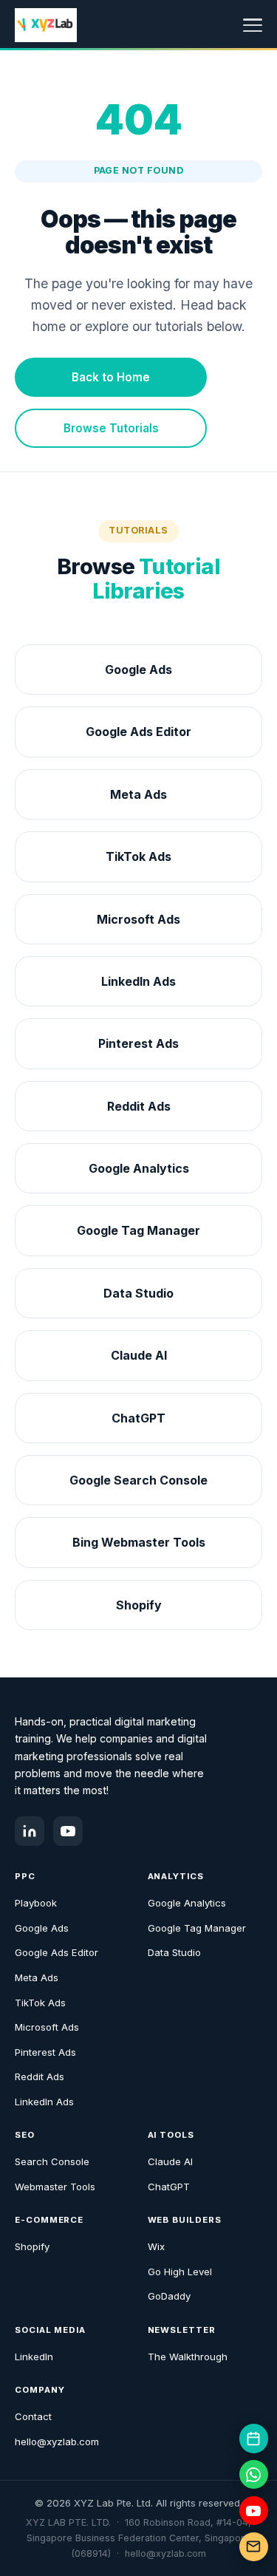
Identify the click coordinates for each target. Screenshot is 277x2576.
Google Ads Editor (57, 1952)
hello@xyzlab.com (57, 2442)
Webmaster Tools (55, 2187)
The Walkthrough (188, 2357)
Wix (156, 2246)
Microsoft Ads (47, 2027)
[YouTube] (68, 1831)
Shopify (32, 2246)
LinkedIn (34, 2357)
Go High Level (180, 2272)
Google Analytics (187, 1903)
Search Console (52, 2161)
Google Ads (42, 1928)
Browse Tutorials (111, 428)
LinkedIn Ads (44, 2102)
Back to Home (111, 377)
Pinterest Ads (45, 2052)
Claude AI (170, 2161)
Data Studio (174, 1952)
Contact (33, 2416)
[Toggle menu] (253, 25)
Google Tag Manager (197, 1928)
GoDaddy (169, 2296)
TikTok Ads (40, 2003)
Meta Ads (37, 1977)
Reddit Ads (40, 2076)
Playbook (36, 1903)
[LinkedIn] (30, 1831)
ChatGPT (169, 2187)
